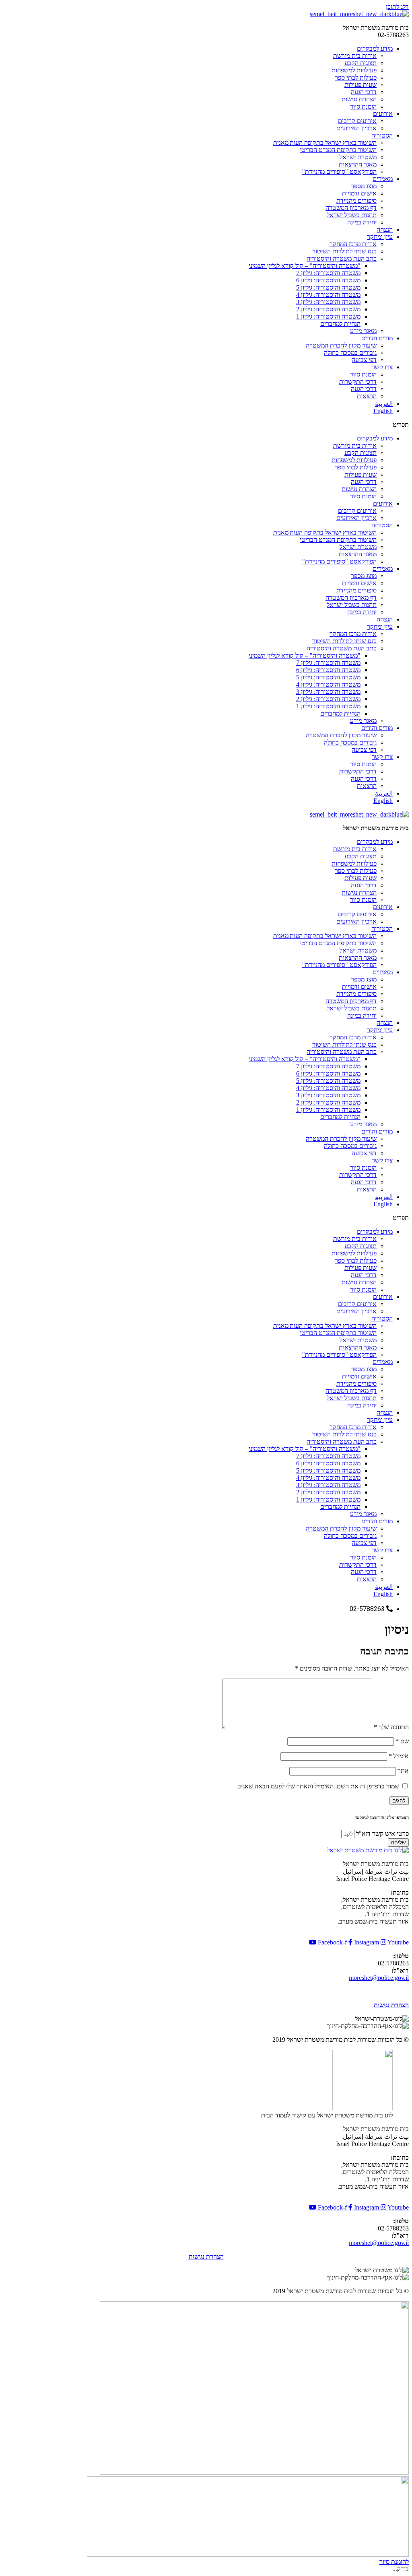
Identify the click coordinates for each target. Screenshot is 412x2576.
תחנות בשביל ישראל (352, 215)
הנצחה (385, 229)
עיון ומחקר (380, 237)
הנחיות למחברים (340, 324)
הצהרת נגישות (359, 99)
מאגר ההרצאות (358, 164)
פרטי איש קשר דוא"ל (382, 1834)
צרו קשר (382, 367)
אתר (403, 1771)
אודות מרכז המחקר (353, 244)
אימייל (399, 1756)
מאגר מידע (363, 331)
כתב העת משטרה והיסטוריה (342, 258)
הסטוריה (382, 135)
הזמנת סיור (363, 106)
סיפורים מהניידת (356, 201)
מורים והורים (377, 338)
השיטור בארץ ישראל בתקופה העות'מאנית (325, 143)
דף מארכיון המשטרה (351, 208)
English (383, 411)
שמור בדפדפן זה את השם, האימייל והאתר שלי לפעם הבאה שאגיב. (318, 1786)
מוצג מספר (364, 186)
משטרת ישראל (358, 157)
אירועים (383, 114)
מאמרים (383, 179)
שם (402, 1741)
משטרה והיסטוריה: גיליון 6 (328, 280)
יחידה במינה (362, 222)
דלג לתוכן (397, 7)
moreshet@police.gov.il (379, 1978)
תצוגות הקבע (360, 63)
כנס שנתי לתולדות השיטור (344, 251)
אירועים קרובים (357, 121)
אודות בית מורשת (355, 56)
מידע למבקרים (375, 48)
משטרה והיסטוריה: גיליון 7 (328, 273)
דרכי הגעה (364, 92)
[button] (206, 425)
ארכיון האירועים (356, 128)
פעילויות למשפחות (354, 70)
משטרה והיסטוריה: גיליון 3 (328, 302)
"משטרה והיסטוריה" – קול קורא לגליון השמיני (305, 266)
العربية (384, 404)
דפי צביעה (364, 360)
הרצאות (367, 396)
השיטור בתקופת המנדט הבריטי (338, 150)
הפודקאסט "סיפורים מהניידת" (339, 172)
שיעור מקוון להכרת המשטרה (341, 345)
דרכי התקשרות (358, 382)
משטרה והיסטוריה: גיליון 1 (328, 316)
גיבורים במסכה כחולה (350, 353)
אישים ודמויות (359, 193)
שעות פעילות (360, 85)
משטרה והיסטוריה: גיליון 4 (328, 295)
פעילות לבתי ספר (356, 77)
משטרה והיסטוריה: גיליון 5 (328, 287)
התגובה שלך (391, 1727)
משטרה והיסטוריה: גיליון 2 (328, 309)
